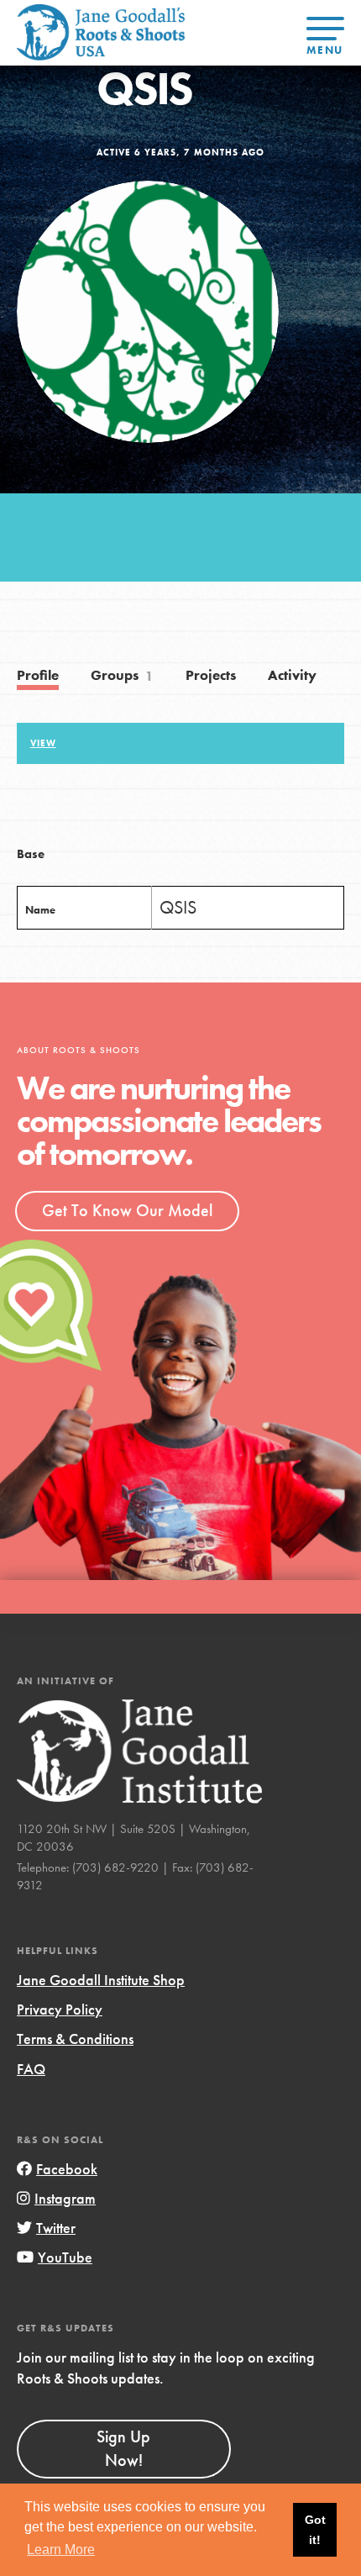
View (43, 743)
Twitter (56, 2228)
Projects (211, 675)
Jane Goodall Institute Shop (101, 1980)
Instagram (65, 2198)
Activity (292, 675)
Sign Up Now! (123, 2448)
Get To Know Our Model (127, 1210)
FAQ (31, 2069)
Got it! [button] (315, 2530)
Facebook (67, 2169)
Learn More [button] (61, 2550)
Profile (38, 675)
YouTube (65, 2257)
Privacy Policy (60, 2009)
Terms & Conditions (75, 2039)
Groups (123, 676)
